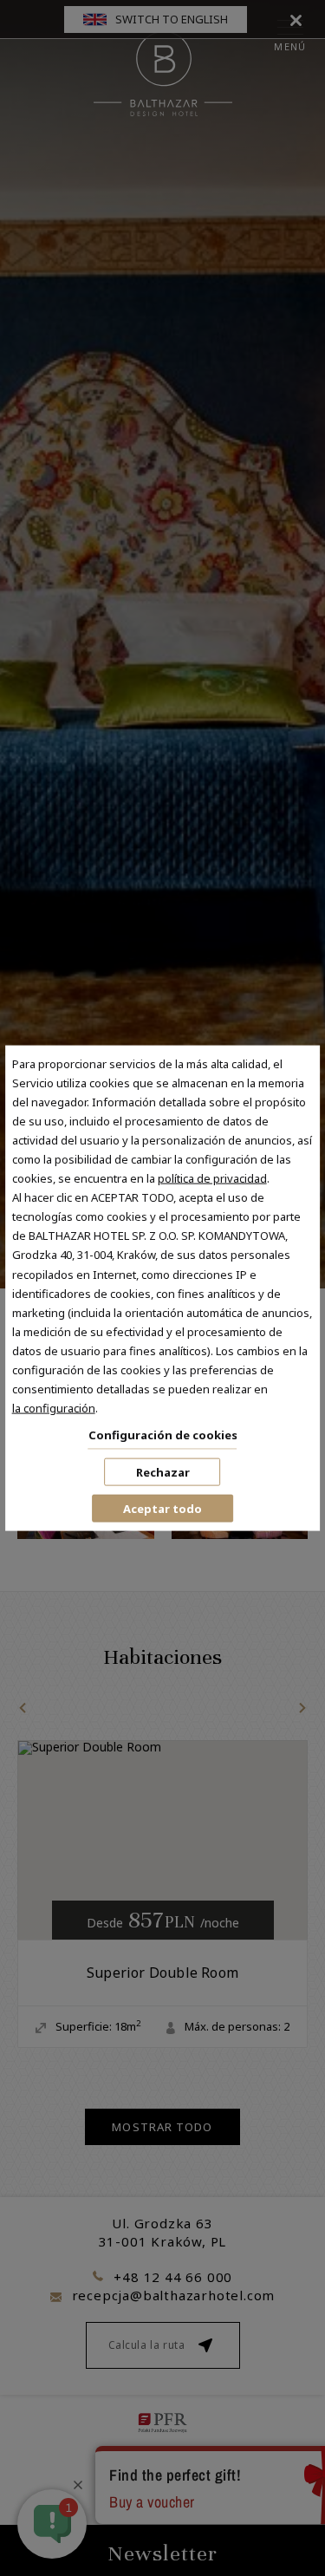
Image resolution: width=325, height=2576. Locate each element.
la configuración (54, 1408)
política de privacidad (212, 1178)
